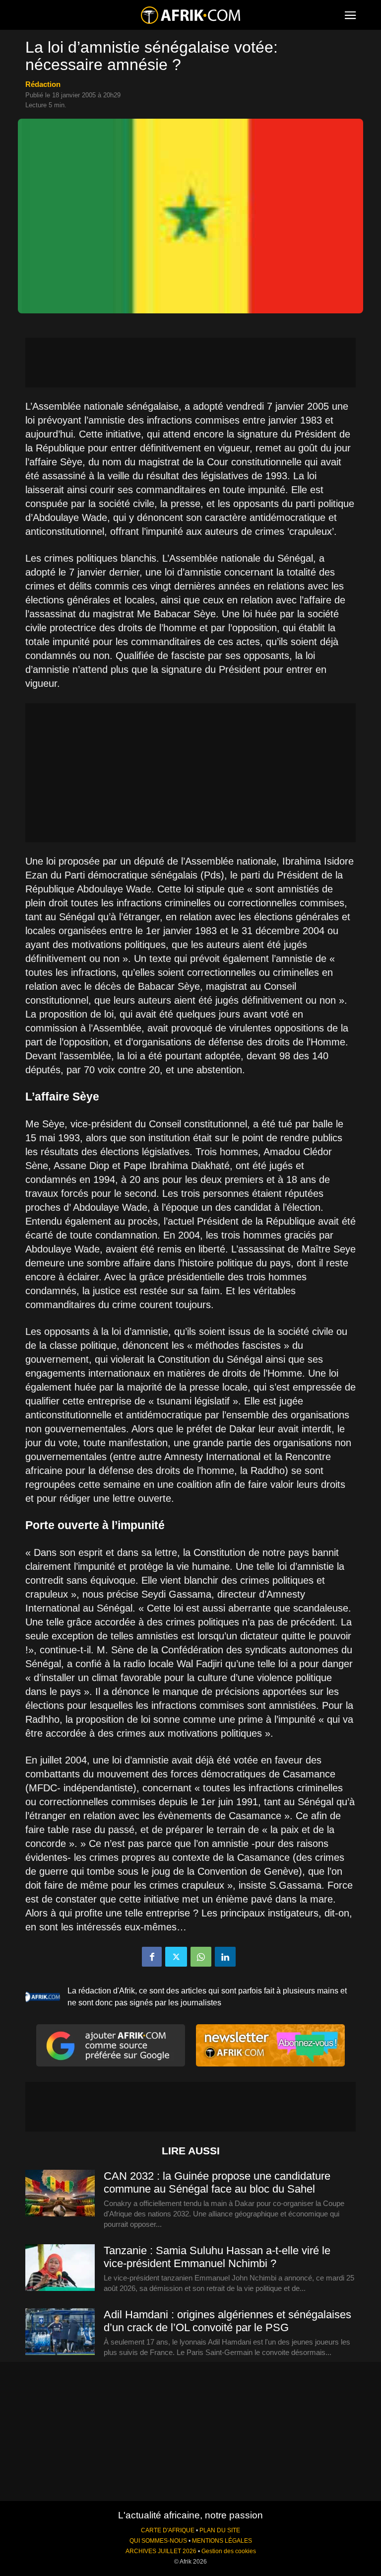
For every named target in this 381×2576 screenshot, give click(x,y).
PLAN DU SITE (220, 2530)
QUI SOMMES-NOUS (158, 2541)
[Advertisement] (190, 363)
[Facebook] (152, 1957)
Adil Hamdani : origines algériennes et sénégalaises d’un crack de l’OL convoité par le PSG (227, 2321)
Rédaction (43, 84)
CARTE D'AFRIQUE (168, 2530)
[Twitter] (176, 1957)
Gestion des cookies (229, 2551)
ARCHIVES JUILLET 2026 (161, 2551)
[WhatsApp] (201, 1957)
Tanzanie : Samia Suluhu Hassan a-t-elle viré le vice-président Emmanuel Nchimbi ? (217, 2257)
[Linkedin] (225, 1957)
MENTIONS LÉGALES (222, 2541)
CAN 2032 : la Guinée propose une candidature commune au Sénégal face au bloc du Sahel (217, 2182)
